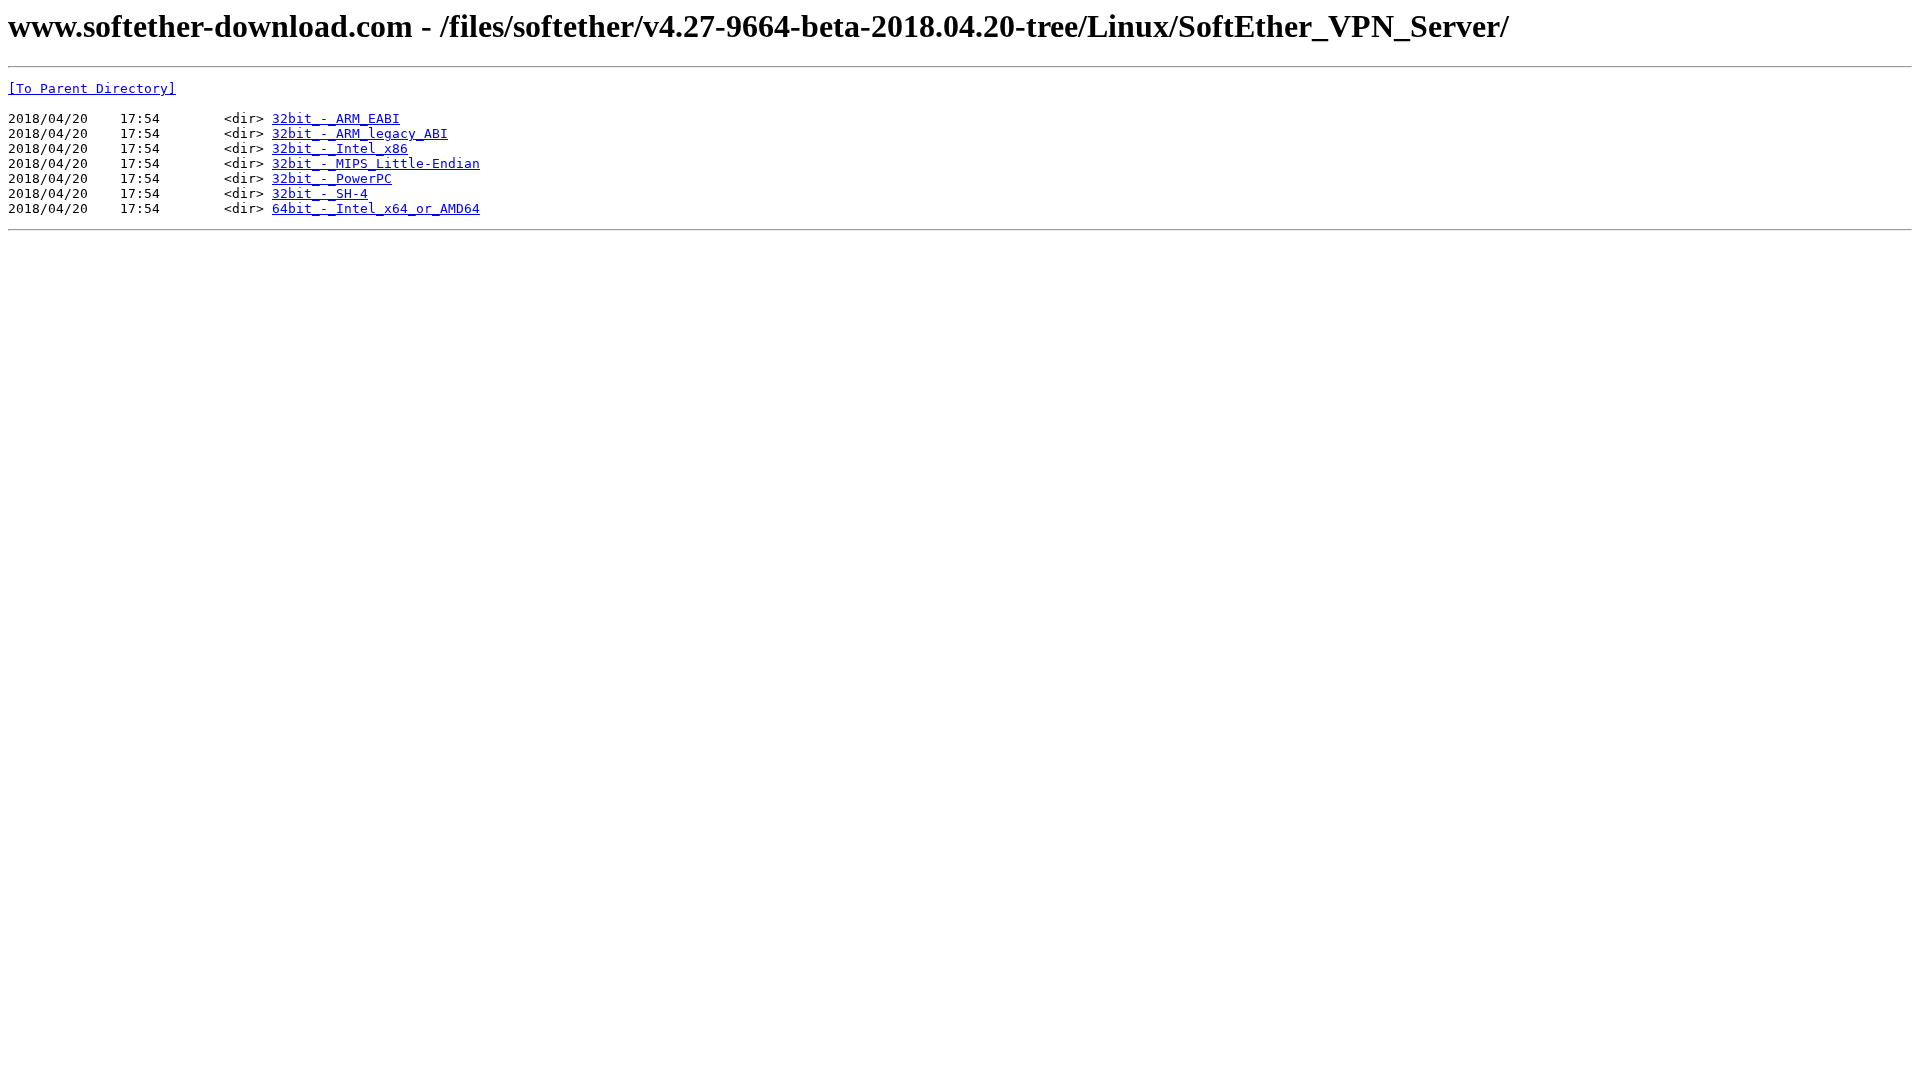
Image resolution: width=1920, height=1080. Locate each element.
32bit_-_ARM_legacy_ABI (360, 133)
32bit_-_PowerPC (332, 178)
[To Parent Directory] (92, 88)
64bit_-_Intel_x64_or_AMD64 (376, 208)
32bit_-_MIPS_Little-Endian (376, 163)
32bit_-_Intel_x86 (340, 148)
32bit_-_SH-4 (320, 193)
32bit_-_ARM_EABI (336, 118)
